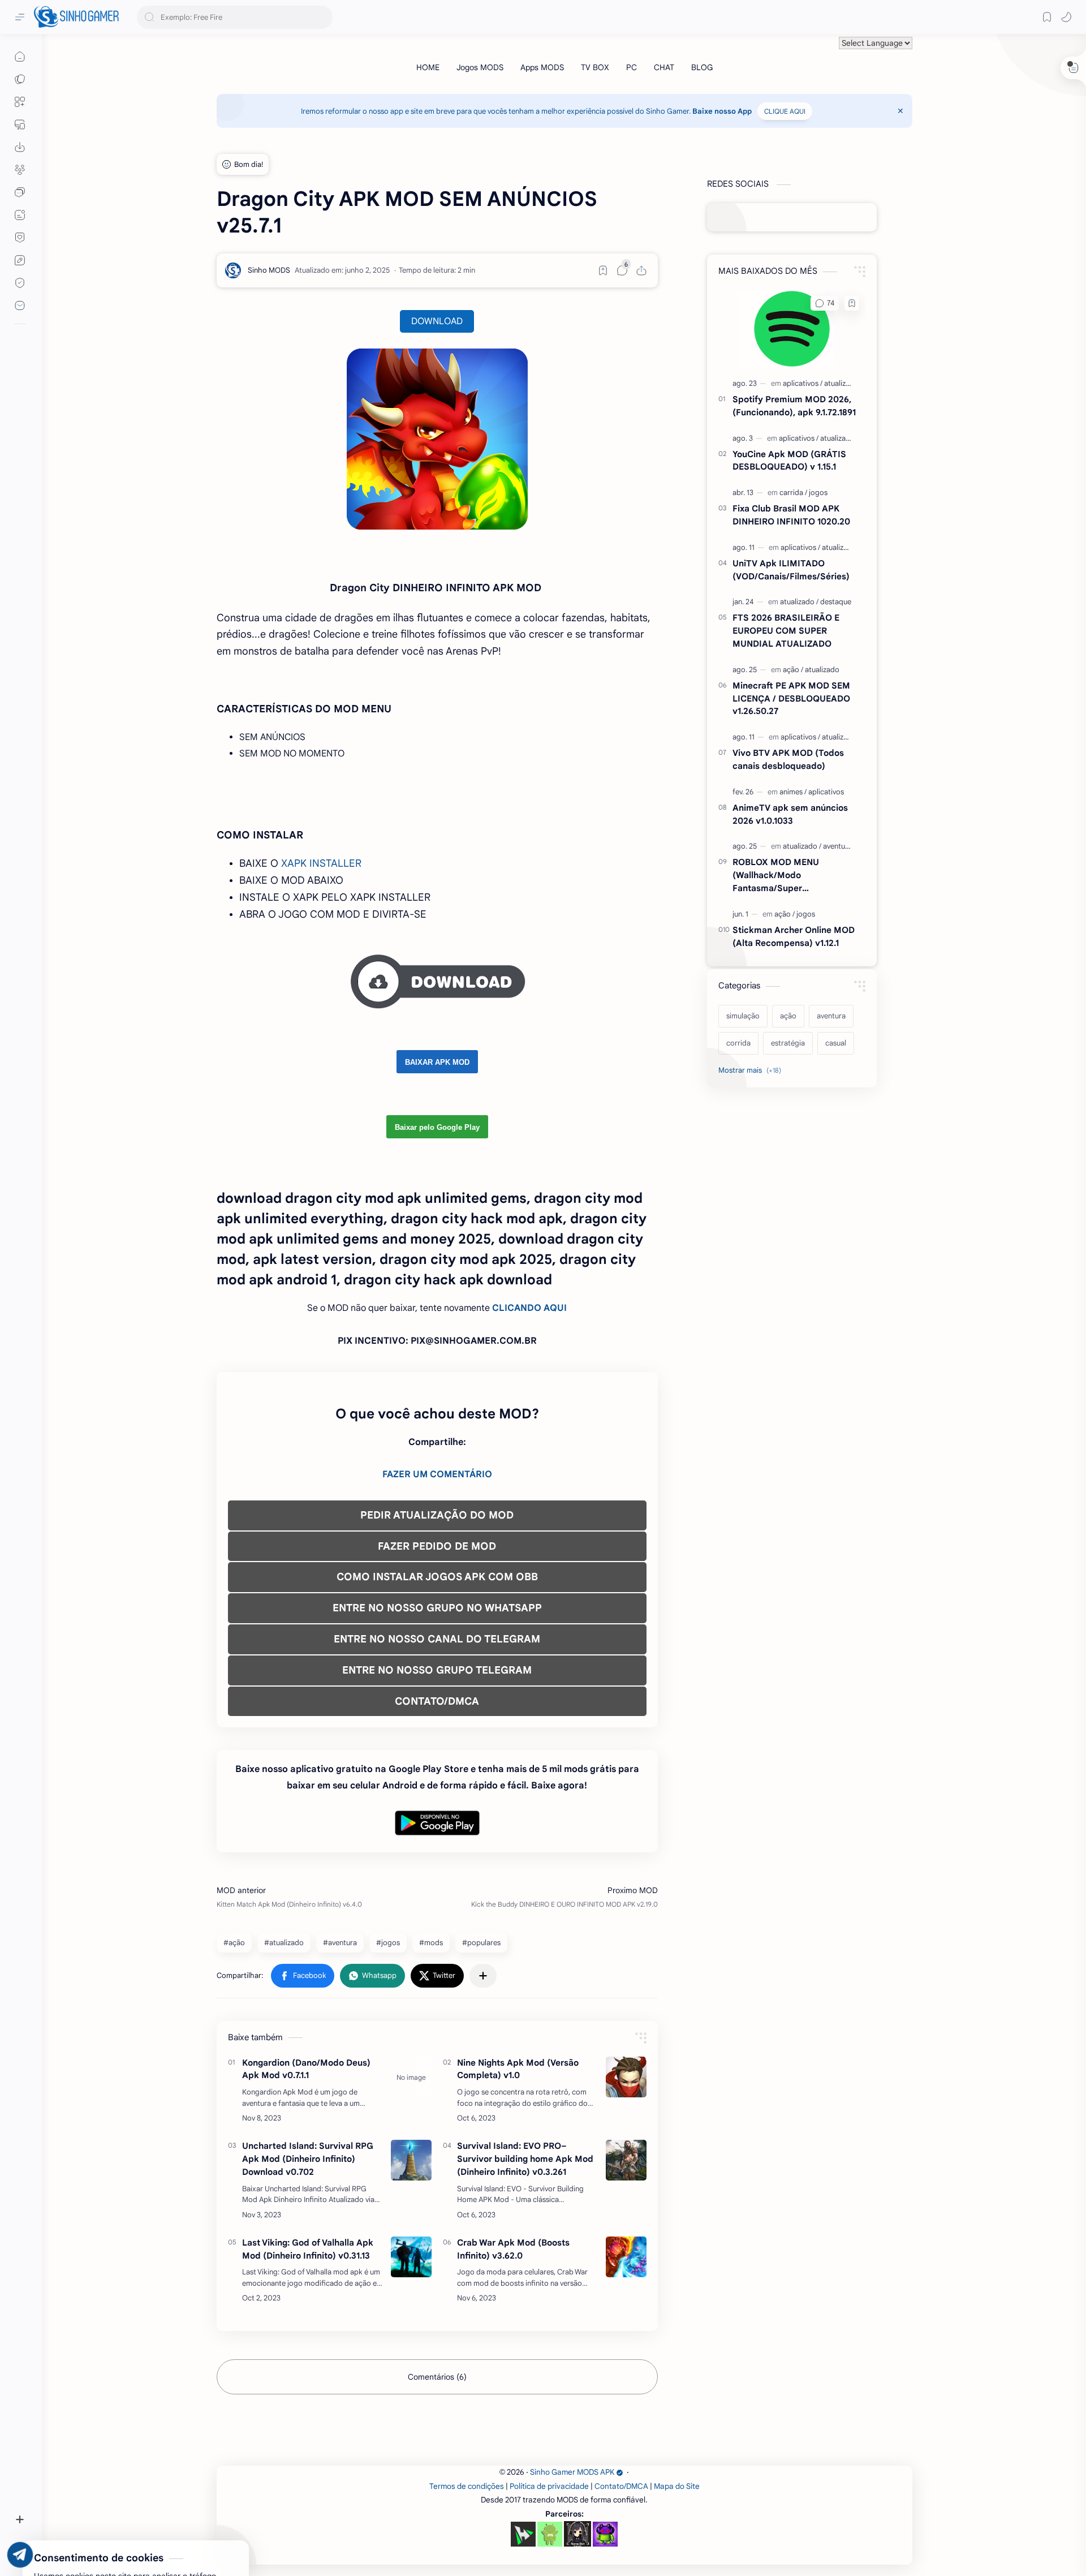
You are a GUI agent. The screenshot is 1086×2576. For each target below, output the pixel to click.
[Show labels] (752, 1070)
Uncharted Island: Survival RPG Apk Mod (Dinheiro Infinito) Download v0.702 (308, 2159)
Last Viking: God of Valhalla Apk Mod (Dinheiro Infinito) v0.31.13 (308, 2249)
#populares (481, 1943)
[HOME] (428, 67)
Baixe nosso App (722, 111)
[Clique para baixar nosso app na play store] (20, 147)
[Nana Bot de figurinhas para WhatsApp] (578, 2534)
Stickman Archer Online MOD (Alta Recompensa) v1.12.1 (794, 936)
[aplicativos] (803, 383)
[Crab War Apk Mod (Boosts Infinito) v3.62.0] (626, 2257)
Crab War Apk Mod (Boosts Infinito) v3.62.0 (513, 2249)
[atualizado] (841, 383)
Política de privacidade (549, 2486)
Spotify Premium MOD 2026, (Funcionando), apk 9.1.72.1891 (794, 406)
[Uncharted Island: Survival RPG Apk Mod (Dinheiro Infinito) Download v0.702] (411, 2160)
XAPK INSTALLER (321, 863)
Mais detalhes (204, 2531)
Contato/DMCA (621, 2486)
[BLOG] (702, 67)
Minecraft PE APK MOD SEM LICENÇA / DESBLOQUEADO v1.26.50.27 (791, 698)
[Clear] (322, 17)
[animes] (793, 792)
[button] (1066, 17)
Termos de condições (467, 2486)
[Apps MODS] (542, 67)
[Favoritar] (603, 270)
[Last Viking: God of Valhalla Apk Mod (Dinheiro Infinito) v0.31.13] (411, 2257)
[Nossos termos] (20, 260)
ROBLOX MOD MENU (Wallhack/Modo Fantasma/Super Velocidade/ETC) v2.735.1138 (792, 876)
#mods (431, 1943)
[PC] (632, 67)
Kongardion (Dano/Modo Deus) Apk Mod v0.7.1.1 (306, 2069)
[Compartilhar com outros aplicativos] (483, 1976)
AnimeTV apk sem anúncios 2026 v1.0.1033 (790, 814)
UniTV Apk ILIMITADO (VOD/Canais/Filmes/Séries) (791, 570)
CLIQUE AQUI (785, 111)
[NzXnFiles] (605, 2534)
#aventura (340, 1943)
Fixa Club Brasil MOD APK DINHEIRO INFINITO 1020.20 (791, 515)
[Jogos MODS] (480, 67)
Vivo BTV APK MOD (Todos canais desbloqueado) (788, 759)
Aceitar (100, 2531)
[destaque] (836, 602)
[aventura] (837, 846)
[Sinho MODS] (269, 270)
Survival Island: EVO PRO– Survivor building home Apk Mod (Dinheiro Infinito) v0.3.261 (525, 2159)
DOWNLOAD (437, 321)
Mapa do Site (677, 2486)
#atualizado (284, 1943)
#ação (234, 1943)
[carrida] (793, 493)
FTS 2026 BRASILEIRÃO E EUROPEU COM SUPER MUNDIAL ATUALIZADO (786, 631)
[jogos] (818, 493)
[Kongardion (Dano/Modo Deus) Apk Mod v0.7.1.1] (411, 2077)
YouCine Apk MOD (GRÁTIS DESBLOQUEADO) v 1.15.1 (789, 461)
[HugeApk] (523, 2534)
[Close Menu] (900, 111)
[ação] (793, 670)
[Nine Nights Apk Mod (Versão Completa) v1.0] (626, 2077)
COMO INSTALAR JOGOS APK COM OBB (437, 1577)
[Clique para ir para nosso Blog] (20, 215)
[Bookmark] (1047, 17)
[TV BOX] (595, 67)
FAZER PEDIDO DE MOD (437, 1546)
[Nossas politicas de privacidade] (20, 283)
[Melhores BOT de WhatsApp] (20, 238)
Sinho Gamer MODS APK (572, 2472)
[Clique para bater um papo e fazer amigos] (20, 192)
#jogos (388, 1943)
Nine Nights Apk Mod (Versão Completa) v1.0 (518, 2069)
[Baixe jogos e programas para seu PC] (20, 124)
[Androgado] (550, 2534)
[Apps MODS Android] (20, 102)
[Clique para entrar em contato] (20, 306)
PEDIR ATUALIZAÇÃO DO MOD (437, 1515)
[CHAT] (664, 67)
